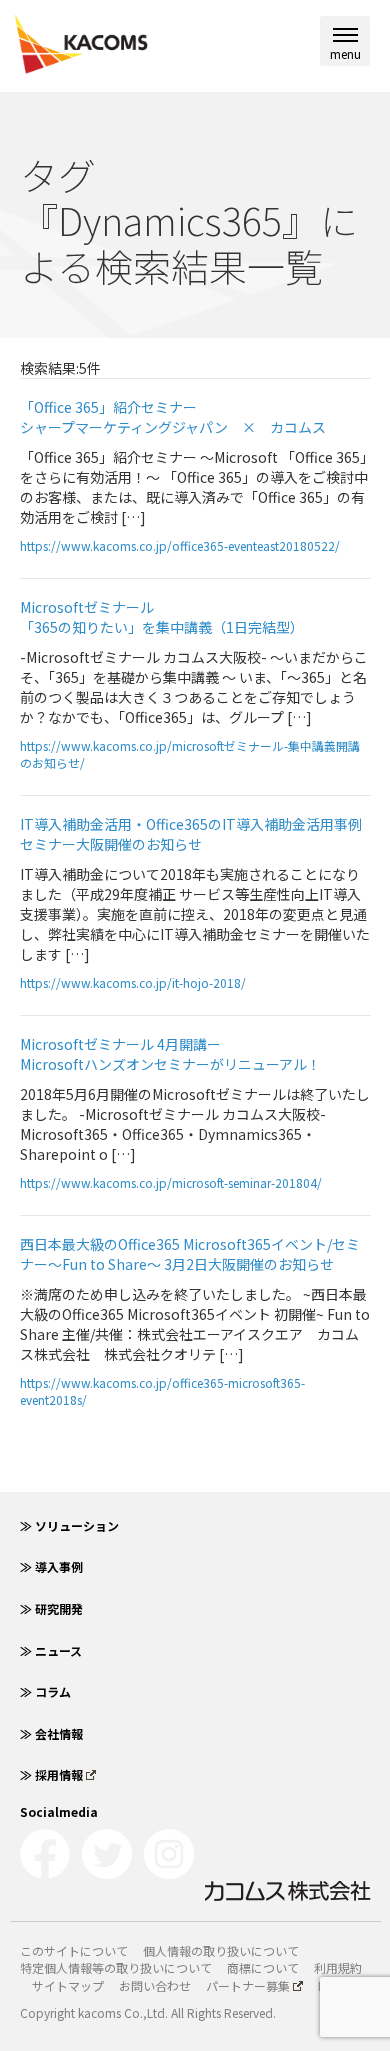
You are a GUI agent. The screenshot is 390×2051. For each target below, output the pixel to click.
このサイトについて (74, 1950)
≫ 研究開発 (51, 1608)
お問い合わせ (155, 1985)
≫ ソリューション (69, 1525)
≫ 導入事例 (51, 1566)
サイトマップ (68, 1985)
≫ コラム (45, 1691)
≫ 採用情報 (51, 1774)
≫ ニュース (51, 1650)
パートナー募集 (248, 1985)
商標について (263, 1967)
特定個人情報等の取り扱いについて (116, 1967)
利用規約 (338, 1967)
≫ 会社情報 (51, 1733)
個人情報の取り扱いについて (221, 1950)
